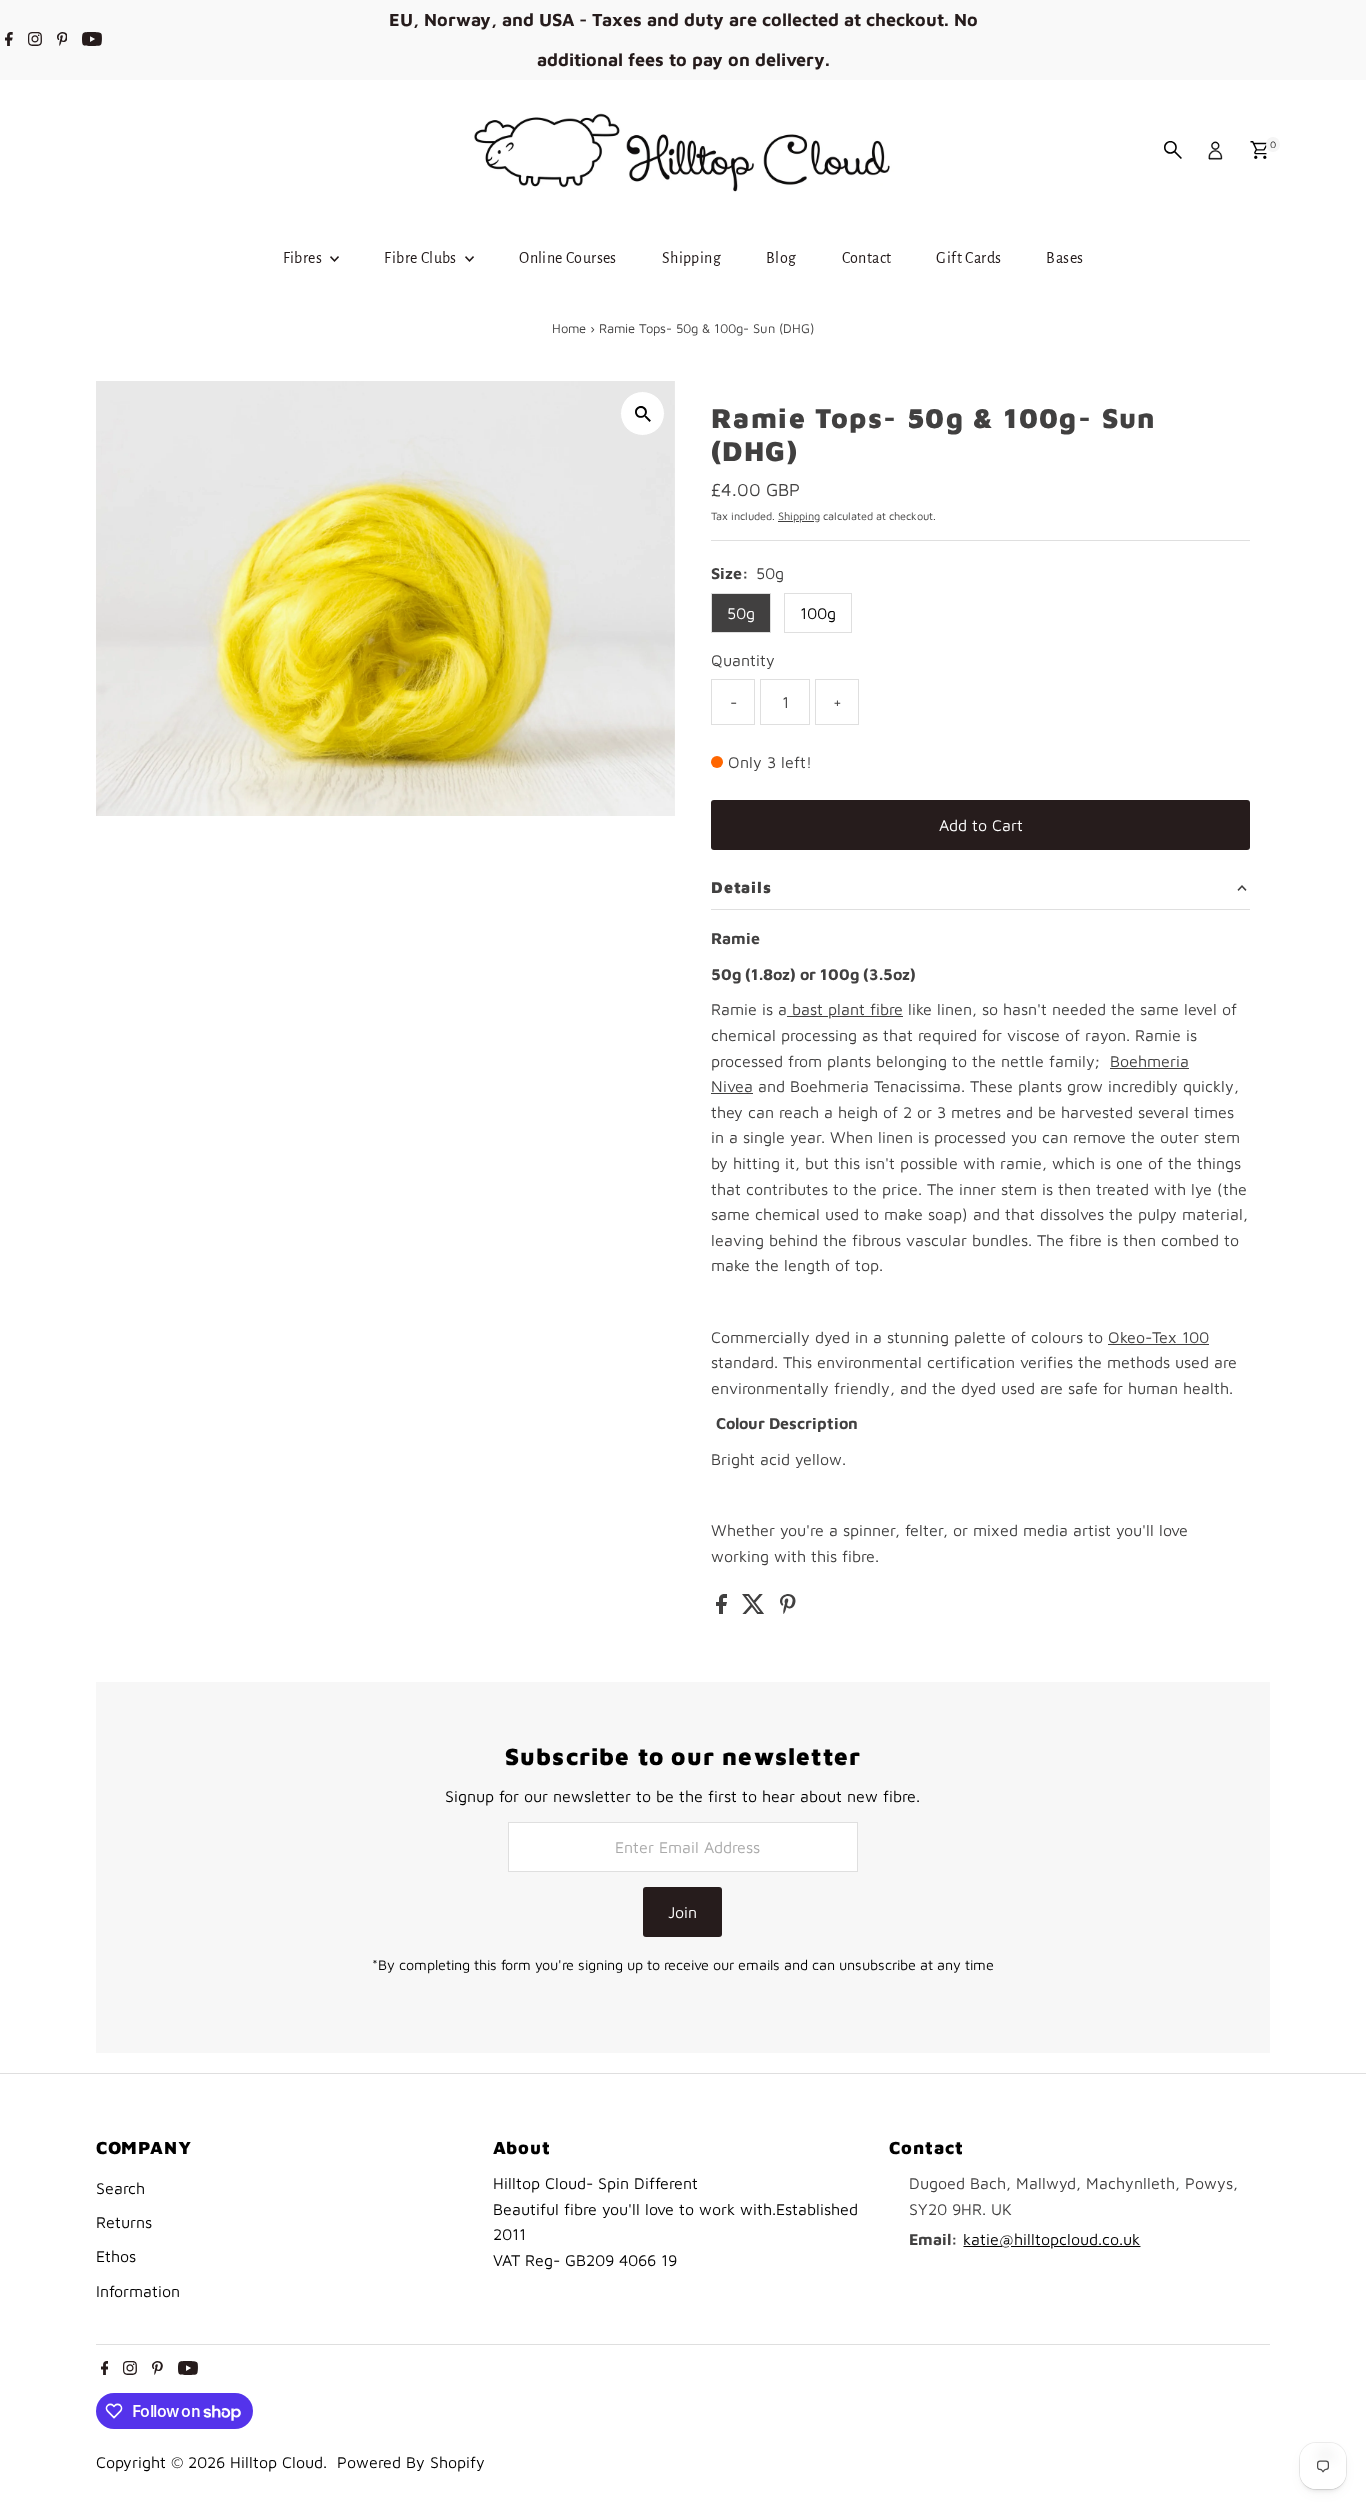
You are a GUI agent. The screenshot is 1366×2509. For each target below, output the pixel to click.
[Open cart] (1259, 150)
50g (741, 613)
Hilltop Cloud (276, 2462)
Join (682, 1912)
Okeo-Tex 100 (1158, 1337)
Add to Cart (981, 825)
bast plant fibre (845, 1009)
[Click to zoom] (642, 413)
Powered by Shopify (411, 2462)
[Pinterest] (62, 40)
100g (818, 613)
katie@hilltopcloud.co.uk (1051, 2239)
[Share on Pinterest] (788, 1608)
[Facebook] (9, 40)
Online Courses (568, 258)
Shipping (691, 258)
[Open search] (1173, 150)
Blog (781, 258)
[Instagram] (35, 40)
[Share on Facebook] (724, 1608)
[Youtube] (92, 40)
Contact (867, 258)
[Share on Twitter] (756, 1608)
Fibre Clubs (422, 258)
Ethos (116, 2256)
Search (120, 2188)
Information (138, 2291)
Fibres (304, 258)
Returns (124, 2222)
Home (569, 328)
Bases (1064, 258)
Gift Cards (968, 258)
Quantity (743, 660)
